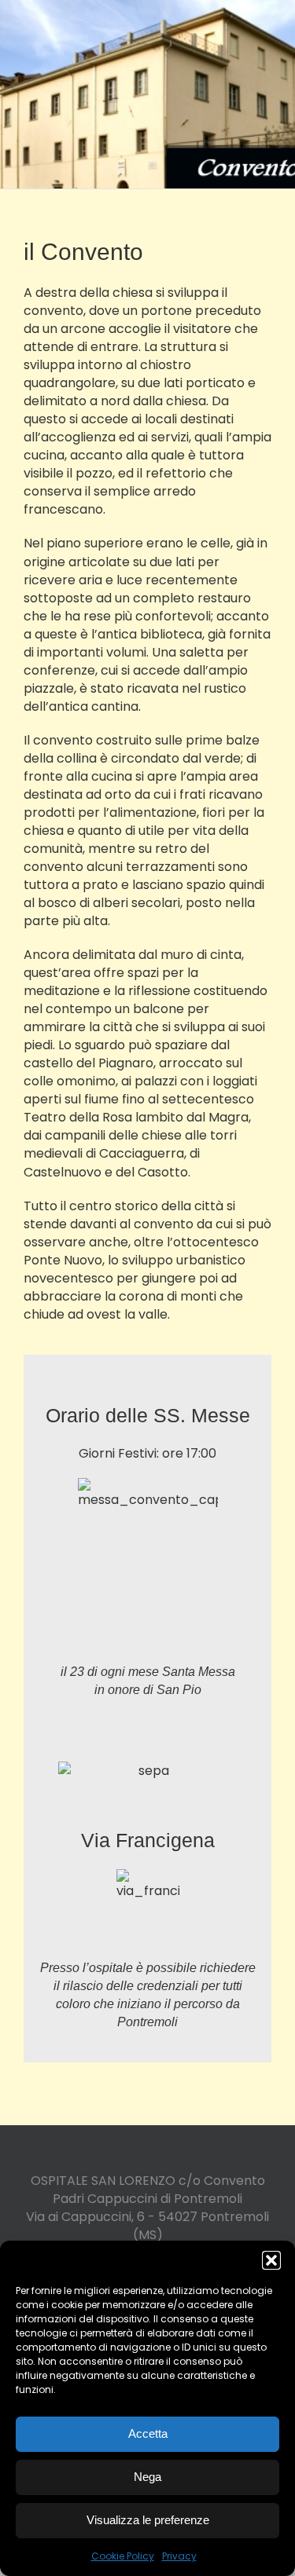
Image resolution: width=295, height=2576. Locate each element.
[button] (271, 2260)
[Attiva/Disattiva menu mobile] (265, 24)
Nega (147, 2477)
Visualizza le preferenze (148, 2520)
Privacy (179, 2556)
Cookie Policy (123, 2556)
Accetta (148, 2433)
